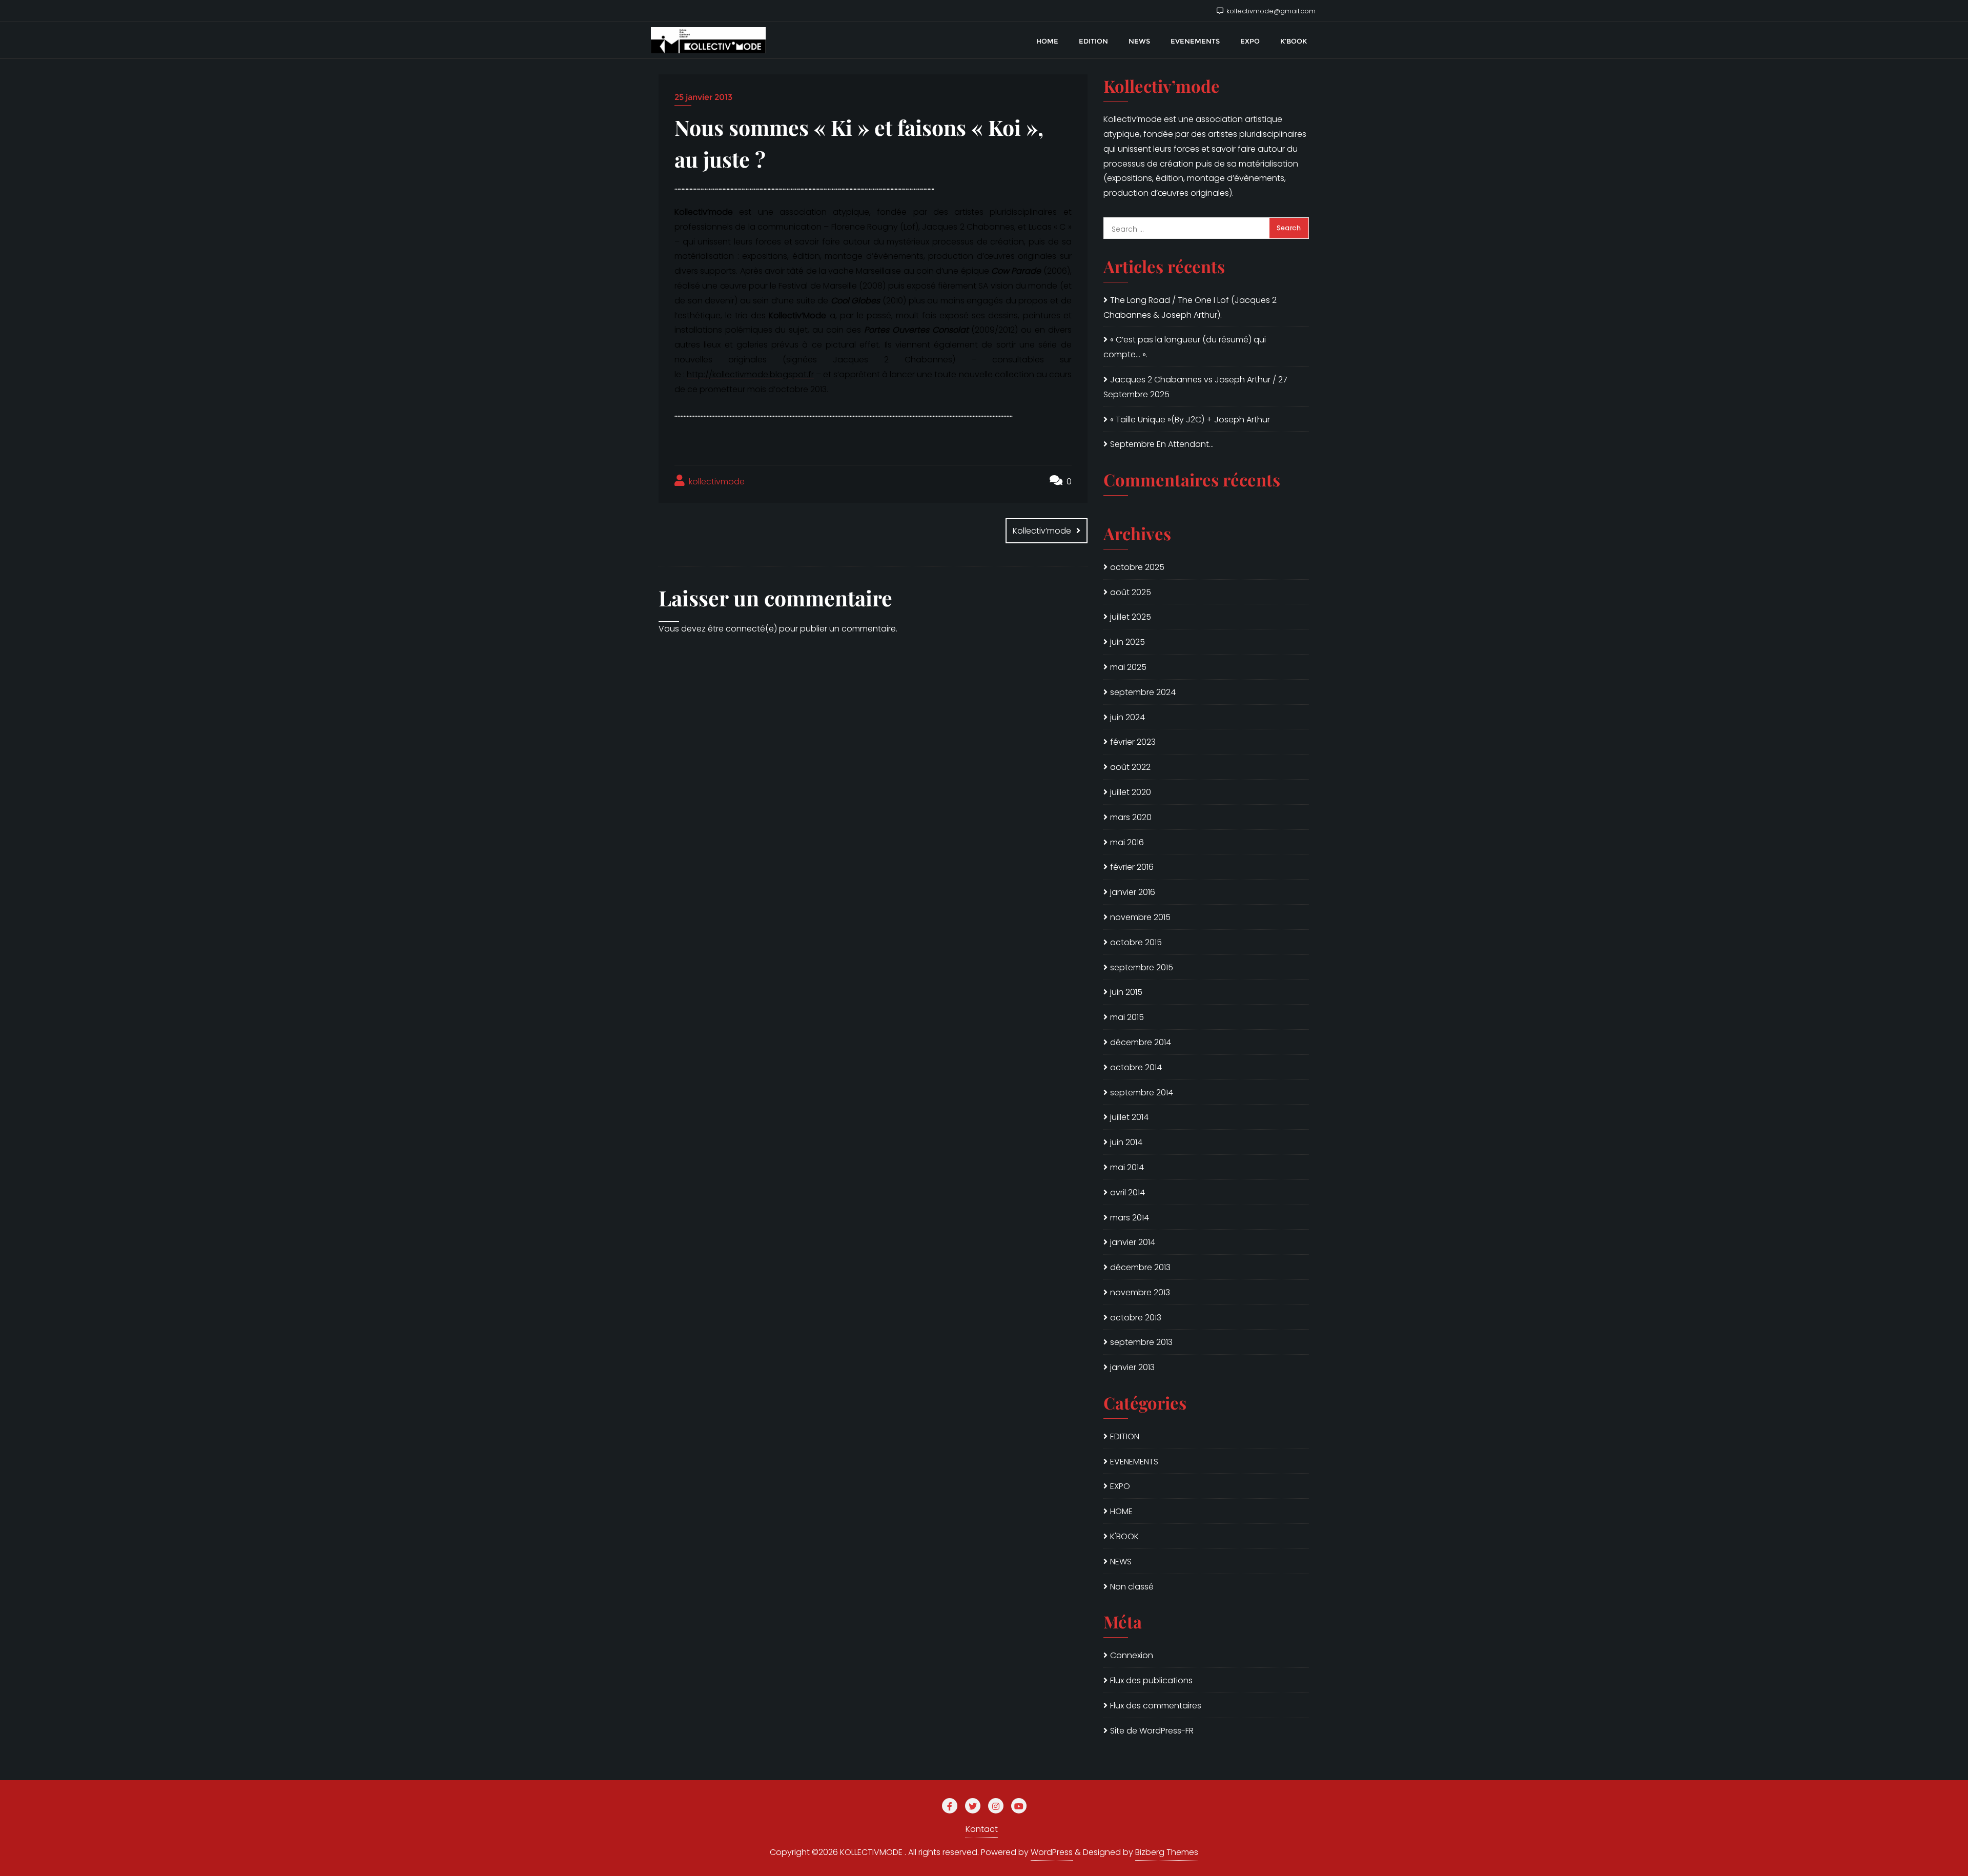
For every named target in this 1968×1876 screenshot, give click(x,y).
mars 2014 (1130, 1218)
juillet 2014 (1129, 1117)
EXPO (1120, 1486)
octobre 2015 (1136, 942)
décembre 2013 (1140, 1267)
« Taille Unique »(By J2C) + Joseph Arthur (1190, 420)
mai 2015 (1127, 1017)
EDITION (1125, 1436)
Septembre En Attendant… (1162, 444)
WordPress (1052, 1852)
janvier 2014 (1133, 1242)
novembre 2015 (1140, 917)
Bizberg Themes (1167, 1852)
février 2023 (1133, 742)
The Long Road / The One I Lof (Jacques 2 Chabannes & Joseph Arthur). (1190, 308)
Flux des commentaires (1156, 1706)
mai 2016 (1127, 842)
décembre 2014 (1141, 1042)
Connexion (1132, 1655)
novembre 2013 (1140, 1292)
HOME (1121, 1511)
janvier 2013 (1132, 1367)
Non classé (1132, 1587)
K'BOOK (1124, 1536)
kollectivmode (716, 482)
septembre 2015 (1142, 967)
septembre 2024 (1143, 692)
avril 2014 (1127, 1192)
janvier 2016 (1133, 892)
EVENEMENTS (1134, 1462)
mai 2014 (1127, 1167)
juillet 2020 (1131, 792)
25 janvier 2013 (703, 97)
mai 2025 (1128, 667)
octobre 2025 (1137, 567)
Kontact (982, 1829)
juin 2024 (1127, 717)
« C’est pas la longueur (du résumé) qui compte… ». (1185, 347)
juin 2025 (1127, 642)
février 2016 (1132, 867)
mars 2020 (1131, 817)
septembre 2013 (1141, 1342)
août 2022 (1130, 767)
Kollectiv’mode (1042, 531)
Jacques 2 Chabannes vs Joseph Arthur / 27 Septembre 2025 (1195, 387)
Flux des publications (1151, 1680)
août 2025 (1131, 592)
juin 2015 (1126, 992)
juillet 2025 (1131, 617)
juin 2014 (1126, 1142)
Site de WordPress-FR (1152, 1731)
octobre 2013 (1136, 1318)
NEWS (1121, 1562)
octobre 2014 (1136, 1067)
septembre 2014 (1142, 1093)
